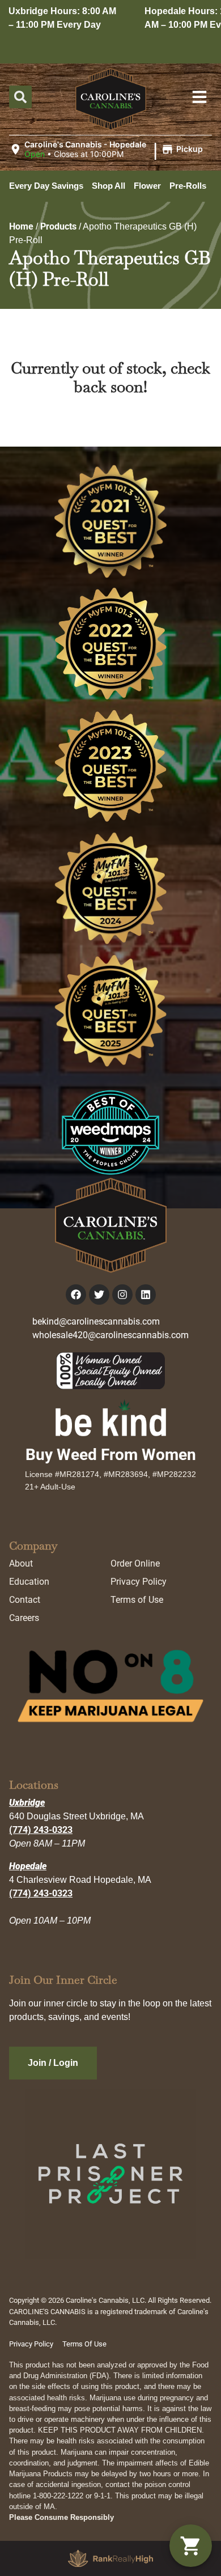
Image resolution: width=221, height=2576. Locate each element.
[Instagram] (122, 1295)
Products (58, 226)
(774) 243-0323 (41, 1830)
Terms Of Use (84, 2344)
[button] (108, 150)
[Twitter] (99, 1295)
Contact (25, 1600)
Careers (24, 1618)
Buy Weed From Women (111, 1455)
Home (21, 226)
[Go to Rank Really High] (110, 2558)
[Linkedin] (146, 1295)
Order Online (135, 1563)
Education (29, 1582)
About (21, 1563)
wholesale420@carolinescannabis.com (110, 1335)
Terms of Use (137, 1600)
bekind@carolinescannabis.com (96, 1321)
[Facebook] (76, 1295)
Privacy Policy (139, 1582)
